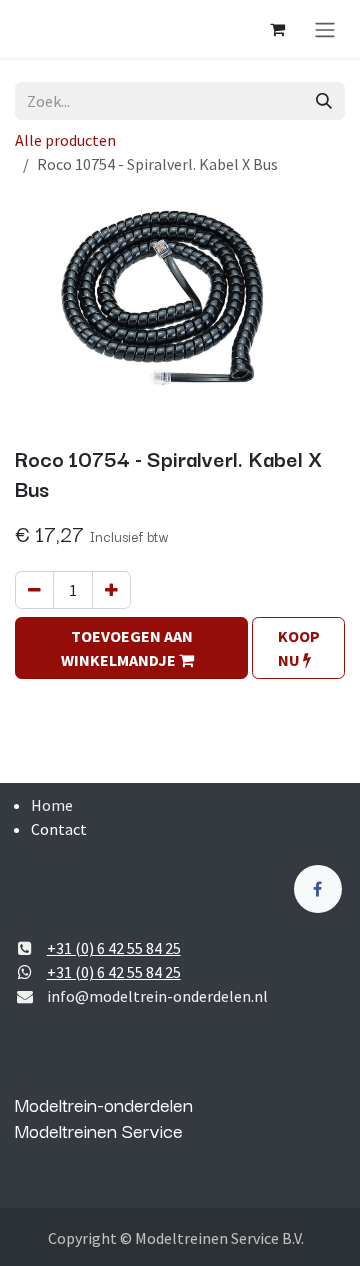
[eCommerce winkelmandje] (277, 29)
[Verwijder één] (34, 590)
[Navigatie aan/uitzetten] (325, 29)
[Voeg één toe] (111, 590)
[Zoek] (324, 101)
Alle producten (65, 140)
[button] (131, 648)
